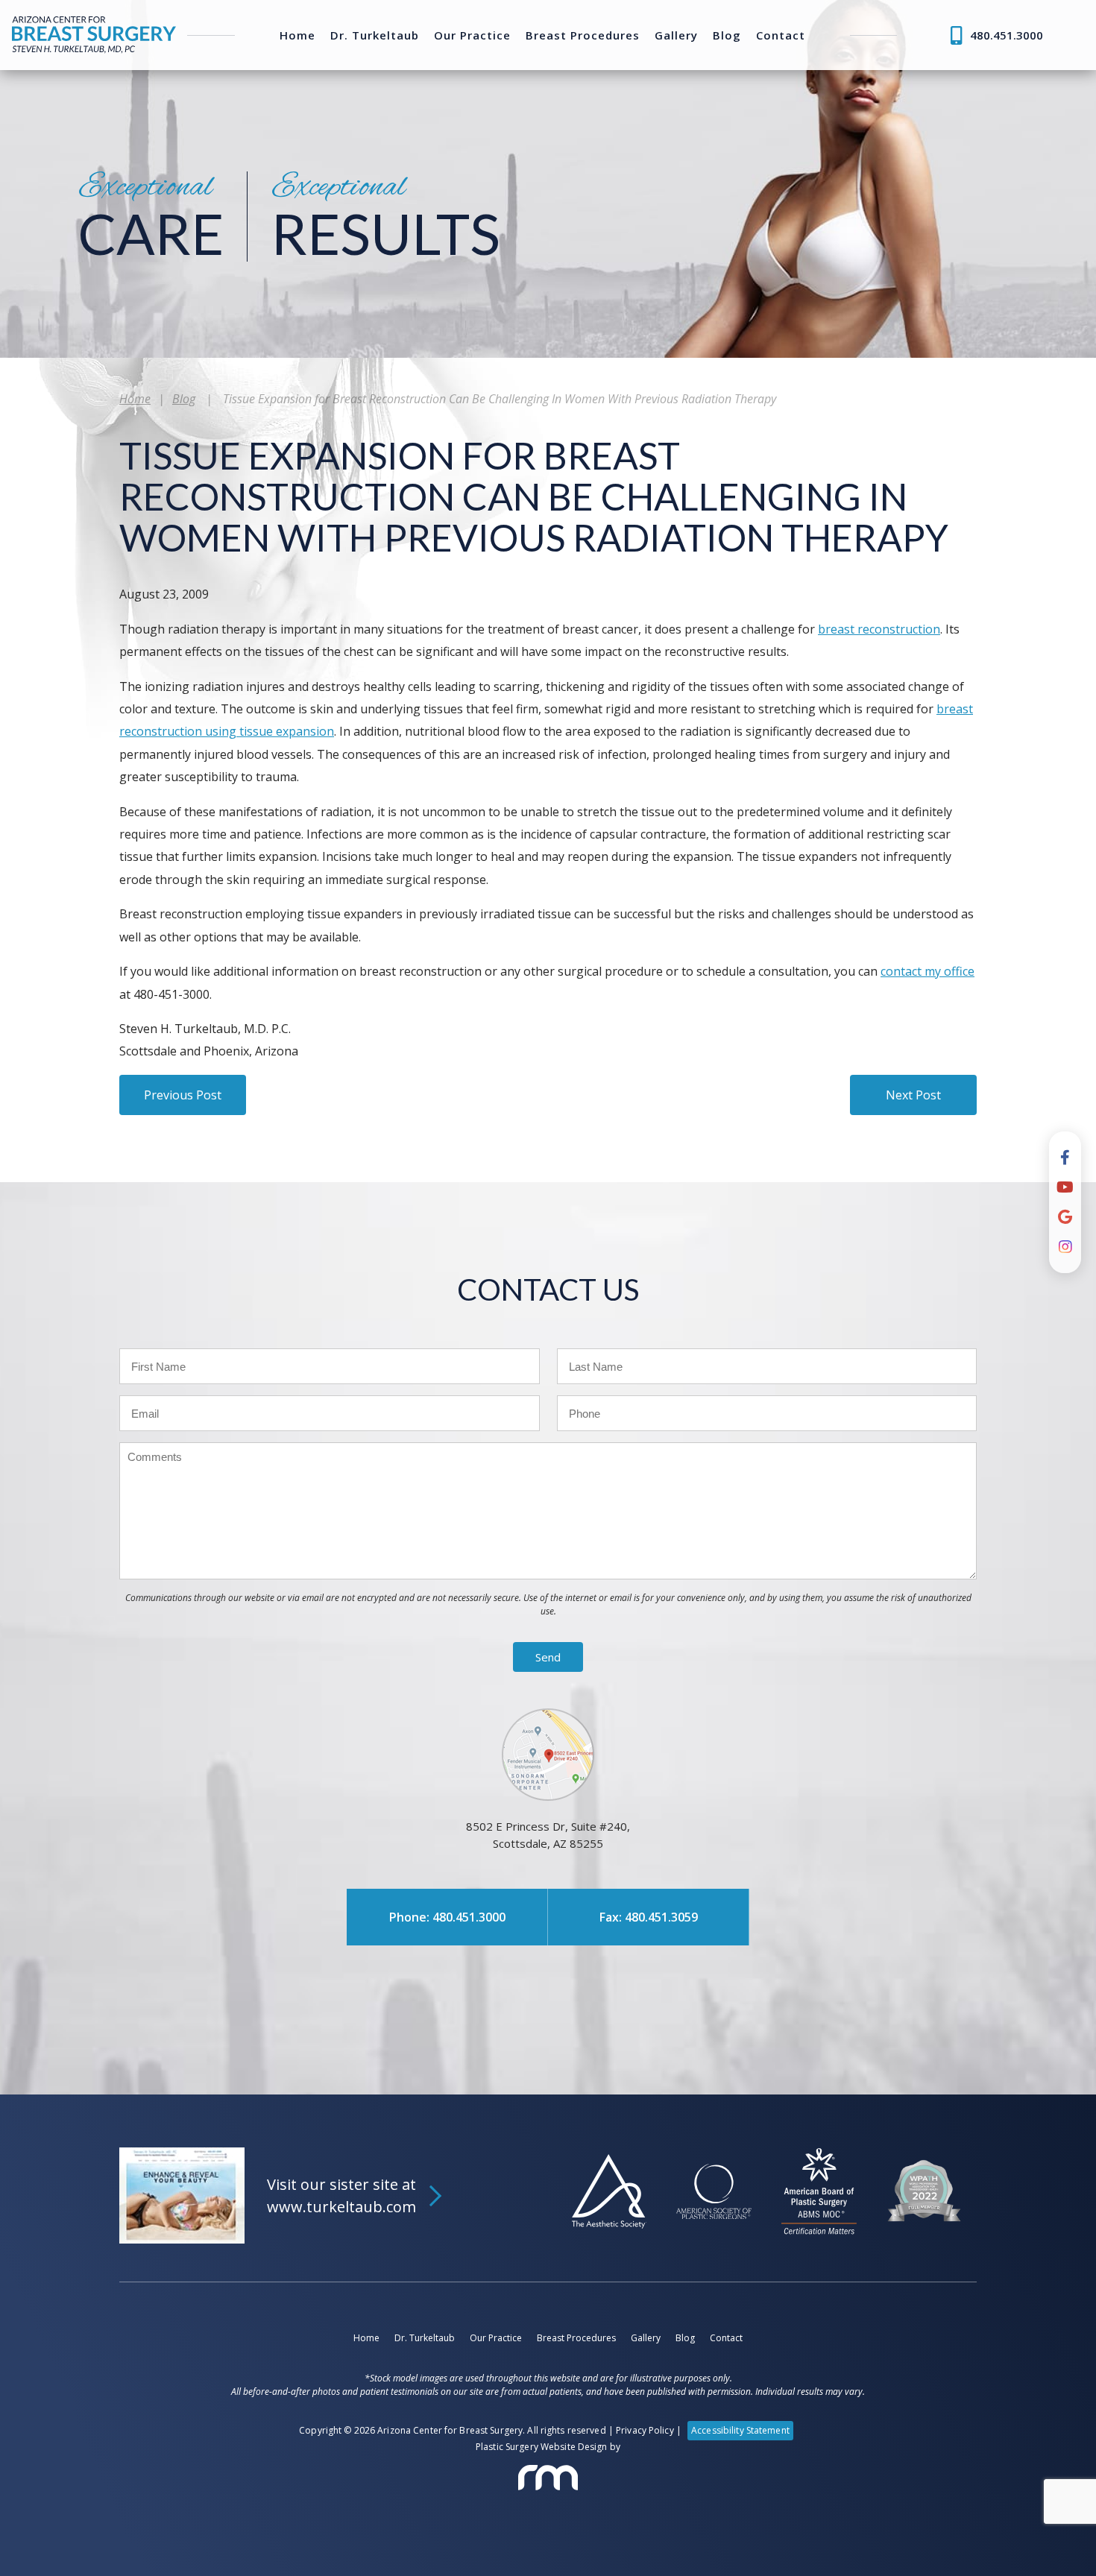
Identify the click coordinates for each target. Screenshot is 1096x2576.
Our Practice (472, 35)
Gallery (676, 35)
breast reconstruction (879, 629)
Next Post (913, 1095)
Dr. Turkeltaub (375, 35)
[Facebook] (1065, 1158)
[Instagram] (1065, 1247)
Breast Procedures (583, 35)
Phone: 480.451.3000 (447, 1917)
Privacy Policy (645, 2430)
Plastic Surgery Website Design (542, 2447)
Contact (781, 35)
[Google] (1065, 1217)
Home (297, 35)
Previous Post (183, 1095)
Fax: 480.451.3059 (649, 1917)
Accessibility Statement (740, 2430)
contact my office (927, 971)
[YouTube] (1065, 1187)
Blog (727, 35)
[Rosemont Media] (548, 2478)
